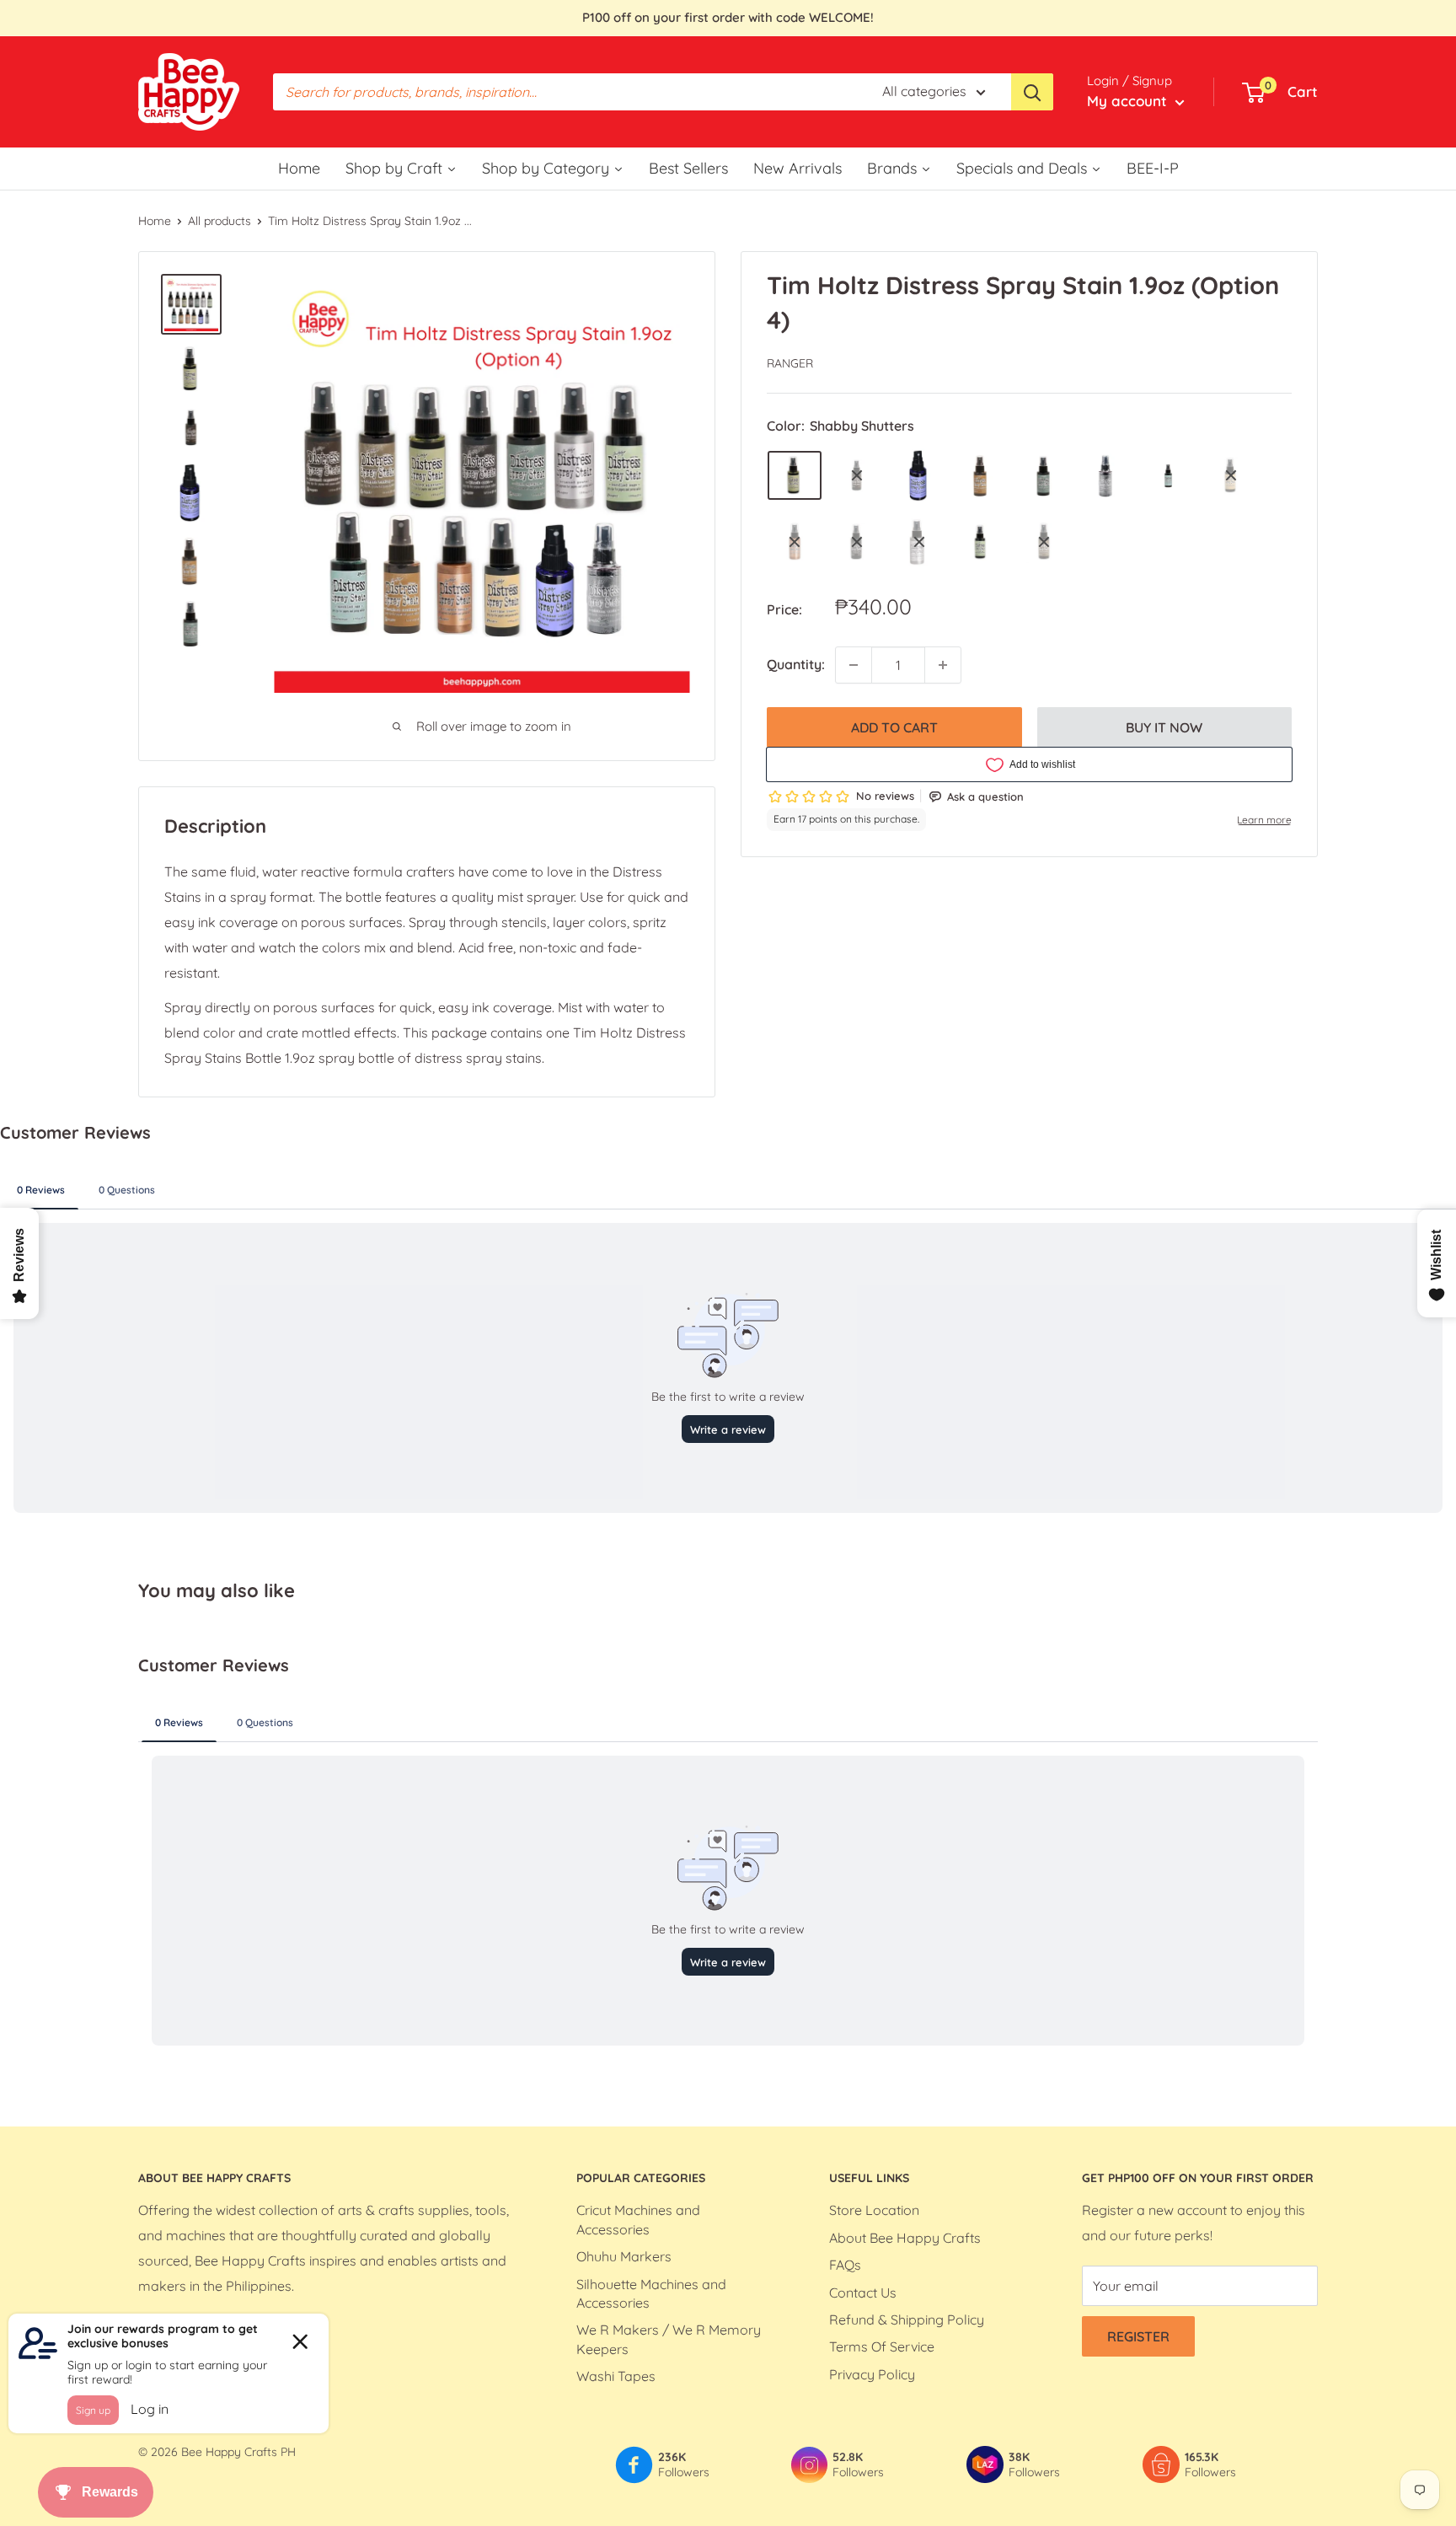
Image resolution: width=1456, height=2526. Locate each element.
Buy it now (1164, 727)
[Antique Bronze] (795, 543)
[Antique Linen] (1231, 476)
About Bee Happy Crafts (905, 2238)
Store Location (874, 2210)
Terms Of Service (882, 2346)
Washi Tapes (616, 2376)
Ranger (790, 363)
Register (1138, 2336)
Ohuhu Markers (624, 2256)
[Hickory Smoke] (1106, 476)
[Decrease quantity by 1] (854, 665)
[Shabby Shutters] (795, 475)
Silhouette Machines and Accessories (651, 2293)
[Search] (1032, 92)
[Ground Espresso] (857, 476)
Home (155, 221)
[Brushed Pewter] (919, 542)
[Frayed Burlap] (1044, 542)
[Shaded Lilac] (919, 475)
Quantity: (796, 664)
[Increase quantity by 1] (943, 665)
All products (219, 221)
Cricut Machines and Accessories (638, 2219)
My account (1129, 101)
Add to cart (894, 727)
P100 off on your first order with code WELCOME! (728, 17)
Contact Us (863, 2293)
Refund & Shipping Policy (907, 2320)
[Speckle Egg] (1169, 476)
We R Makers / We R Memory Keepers (669, 2339)
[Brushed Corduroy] (982, 476)
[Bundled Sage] (982, 543)
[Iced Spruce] (1044, 476)
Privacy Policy (872, 2374)
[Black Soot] (857, 542)
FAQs (845, 2265)
